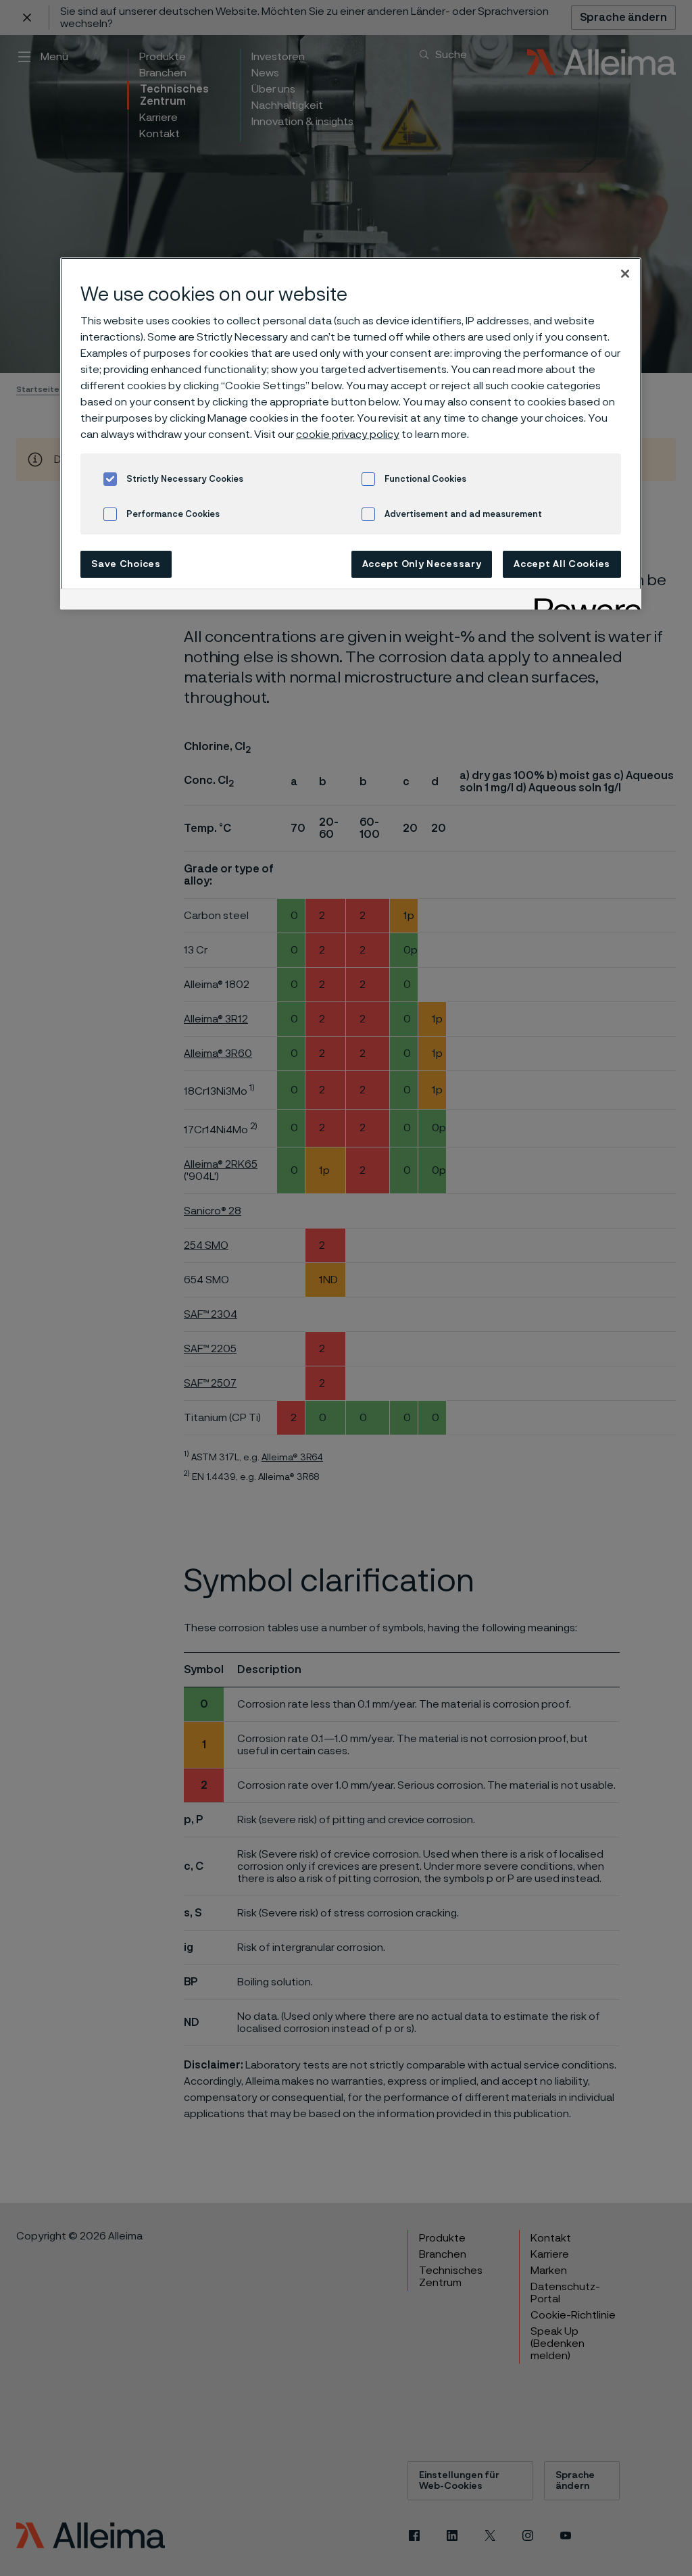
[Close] (625, 274)
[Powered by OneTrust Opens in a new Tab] (583, 601)
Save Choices (126, 564)
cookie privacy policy (348, 435)
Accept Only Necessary (422, 564)
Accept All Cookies (562, 564)
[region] (351, 434)
